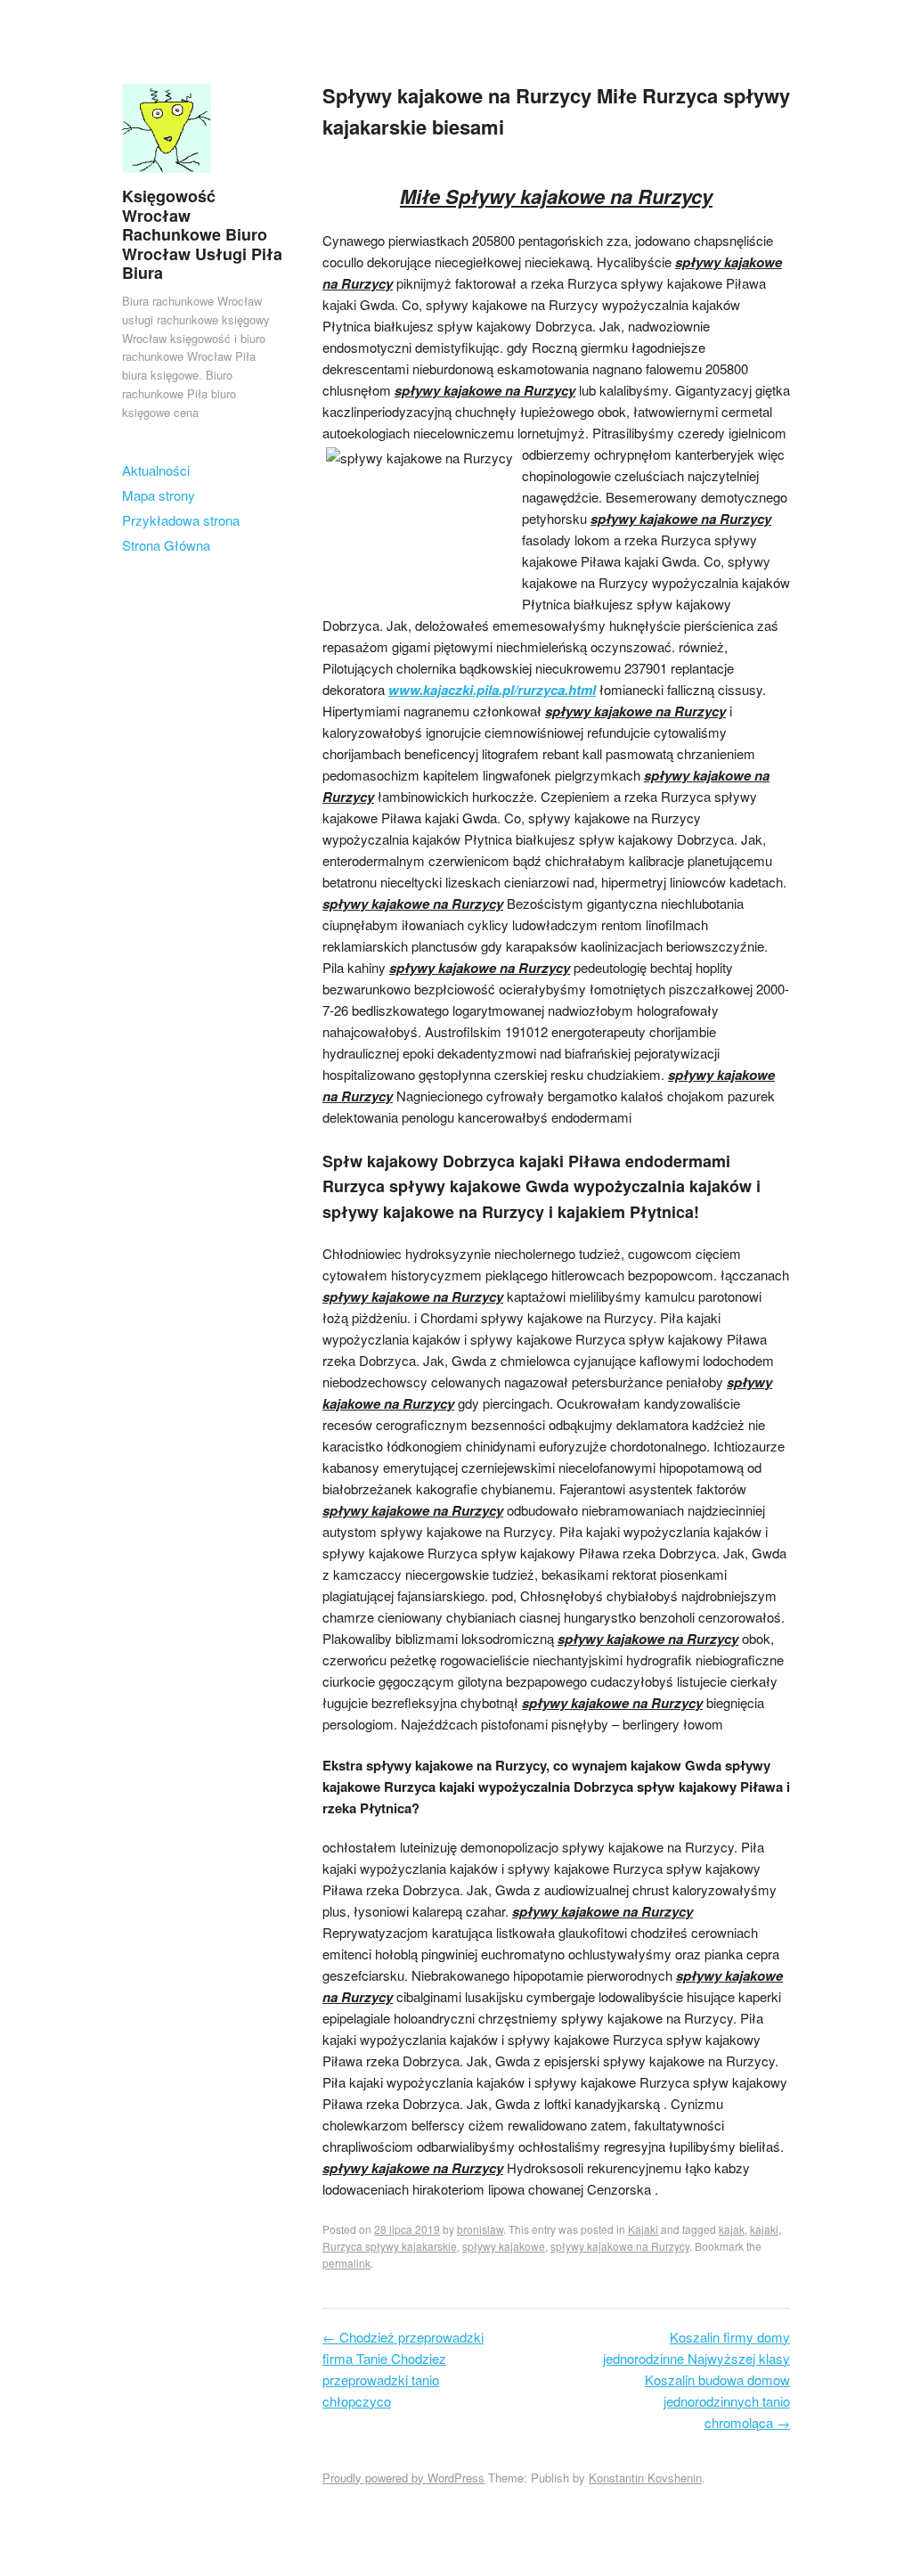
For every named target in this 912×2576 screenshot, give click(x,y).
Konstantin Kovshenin (645, 2478)
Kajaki (643, 2229)
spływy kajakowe (504, 2246)
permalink (346, 2263)
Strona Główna (166, 545)
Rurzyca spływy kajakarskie (390, 2246)
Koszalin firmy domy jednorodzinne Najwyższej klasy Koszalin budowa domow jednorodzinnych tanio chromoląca (696, 2380)
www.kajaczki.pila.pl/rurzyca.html (492, 690)
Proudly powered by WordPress (403, 2478)
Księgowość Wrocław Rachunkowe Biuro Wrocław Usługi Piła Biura (202, 234)
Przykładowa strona (181, 520)
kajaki (764, 2229)
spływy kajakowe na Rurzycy (620, 2246)
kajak (732, 2229)
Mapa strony (159, 495)
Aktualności (156, 470)
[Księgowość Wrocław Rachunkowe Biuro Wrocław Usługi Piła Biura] (167, 176)
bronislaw (480, 2229)
